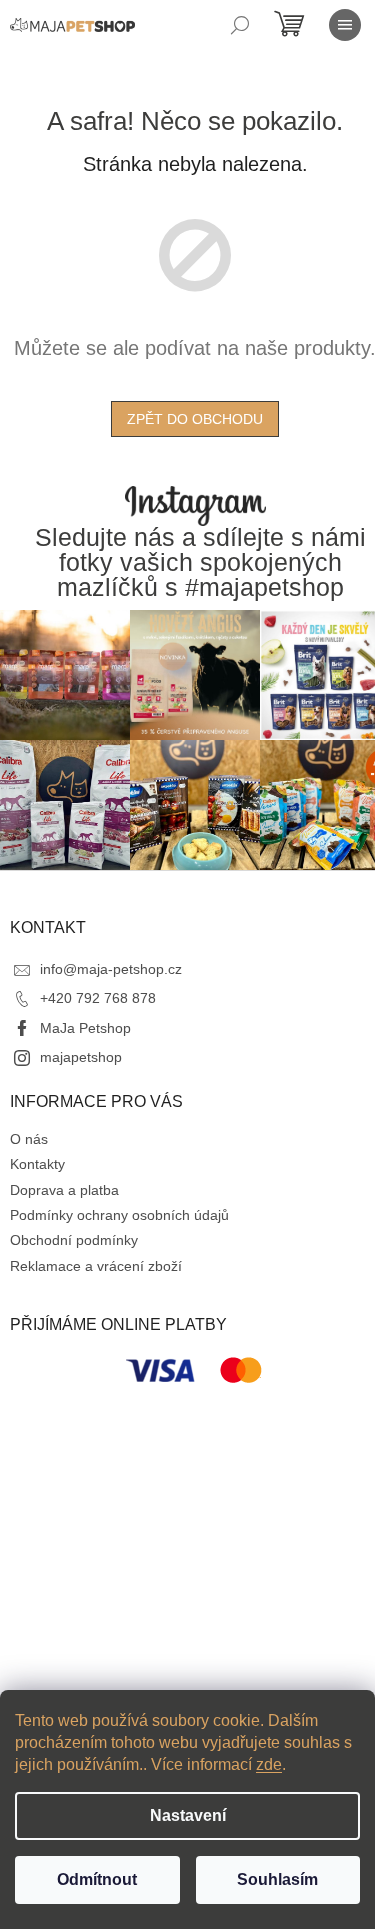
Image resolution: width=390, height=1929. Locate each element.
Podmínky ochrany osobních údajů (119, 1215)
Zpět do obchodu (195, 419)
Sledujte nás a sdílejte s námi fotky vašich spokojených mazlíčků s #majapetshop (200, 563)
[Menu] (345, 25)
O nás (29, 1139)
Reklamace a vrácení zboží (96, 1266)
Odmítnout (97, 1879)
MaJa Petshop (85, 1028)
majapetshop (81, 1057)
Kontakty (37, 1164)
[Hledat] (240, 25)
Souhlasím (277, 1879)
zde (269, 1764)
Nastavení (188, 1815)
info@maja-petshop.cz (111, 969)
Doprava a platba (64, 1190)
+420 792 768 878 (98, 998)
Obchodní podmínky (74, 1240)
